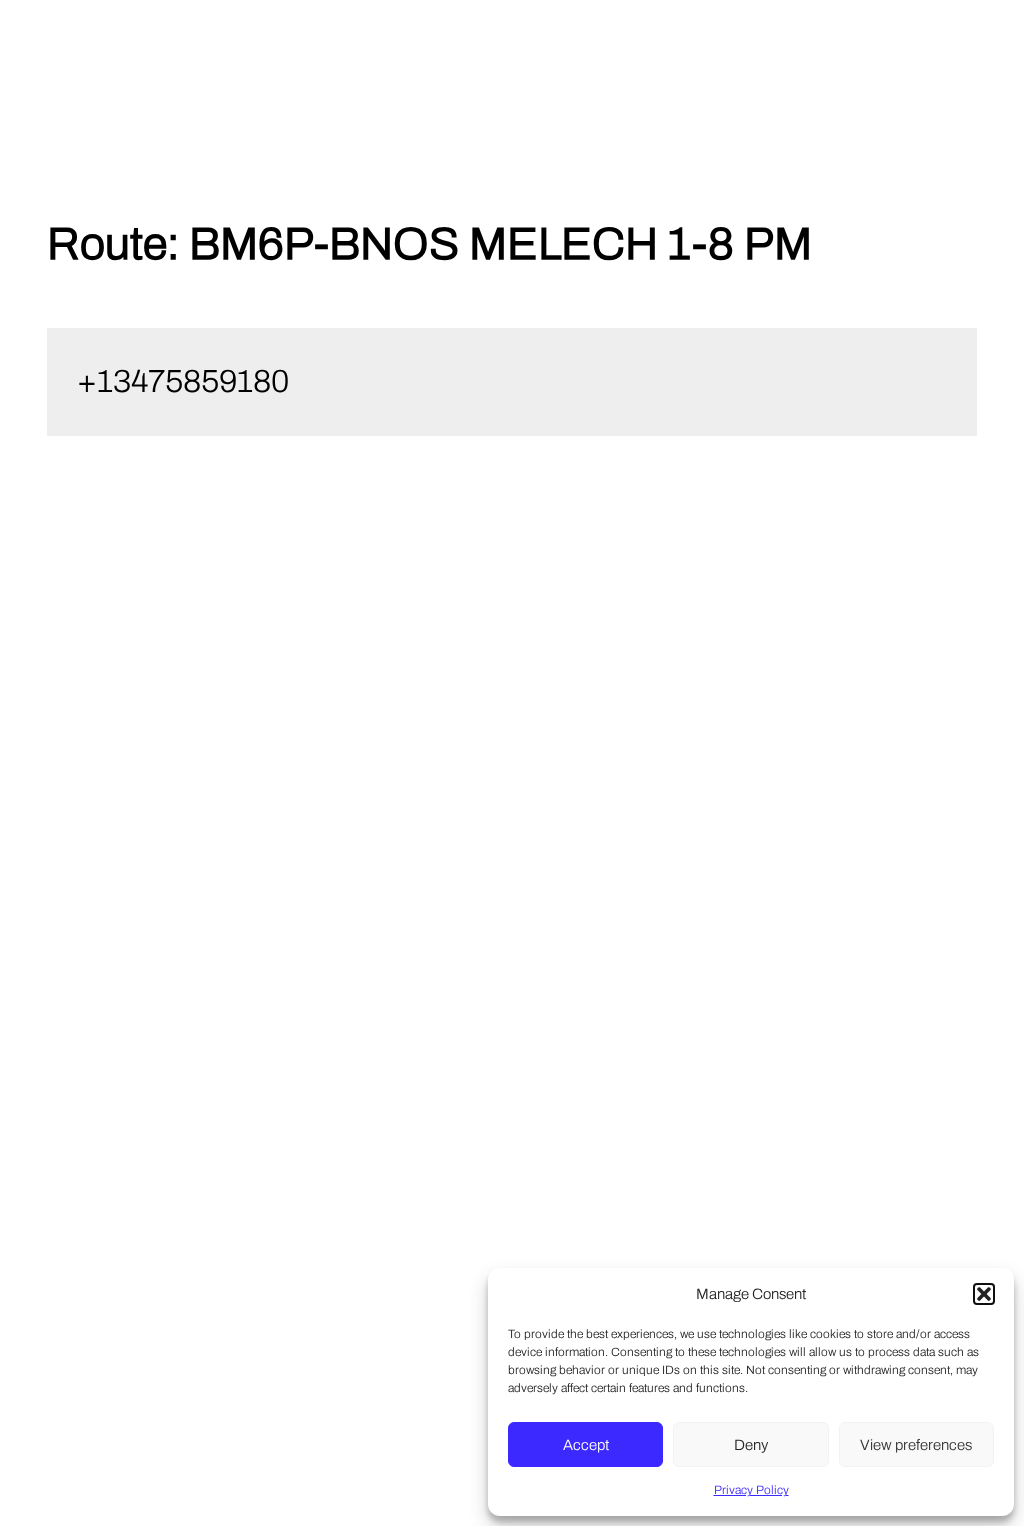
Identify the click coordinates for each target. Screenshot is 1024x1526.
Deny (751, 1445)
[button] (984, 1294)
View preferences (916, 1445)
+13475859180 (183, 381)
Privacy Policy (751, 1490)
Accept (586, 1445)
